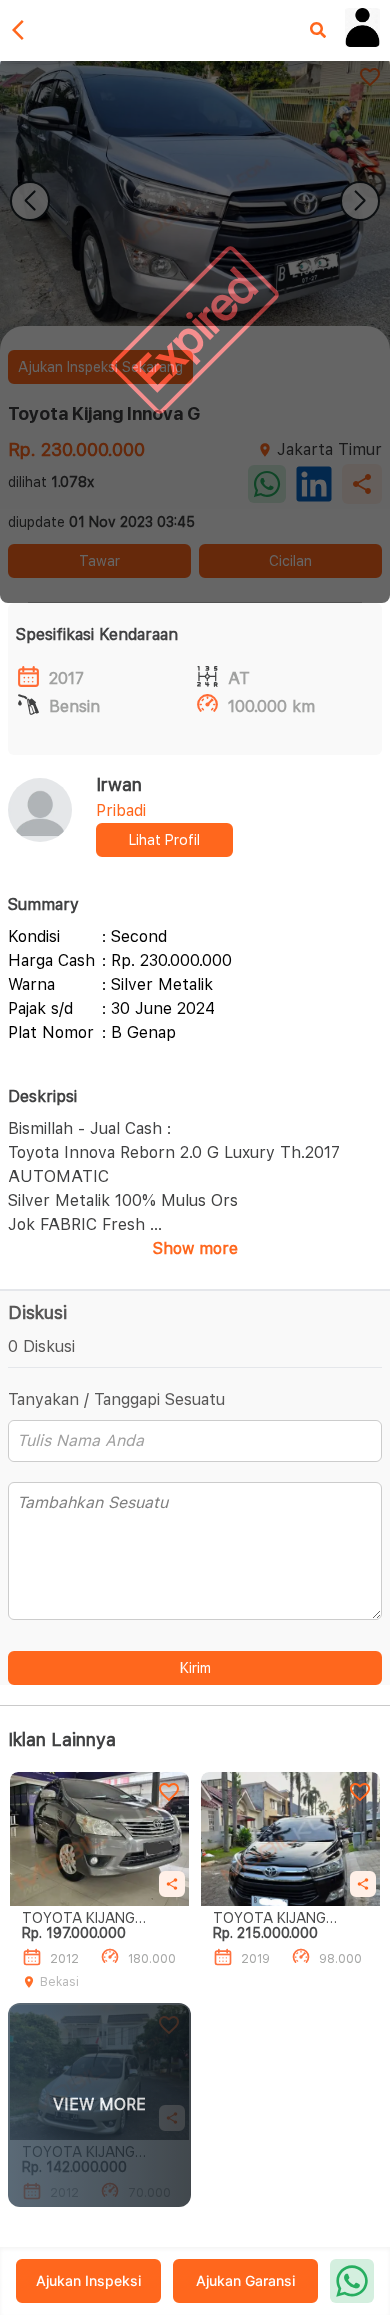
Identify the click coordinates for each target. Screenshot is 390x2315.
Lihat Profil (164, 840)
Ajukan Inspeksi (88, 2280)
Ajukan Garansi (245, 2280)
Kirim (195, 1668)
